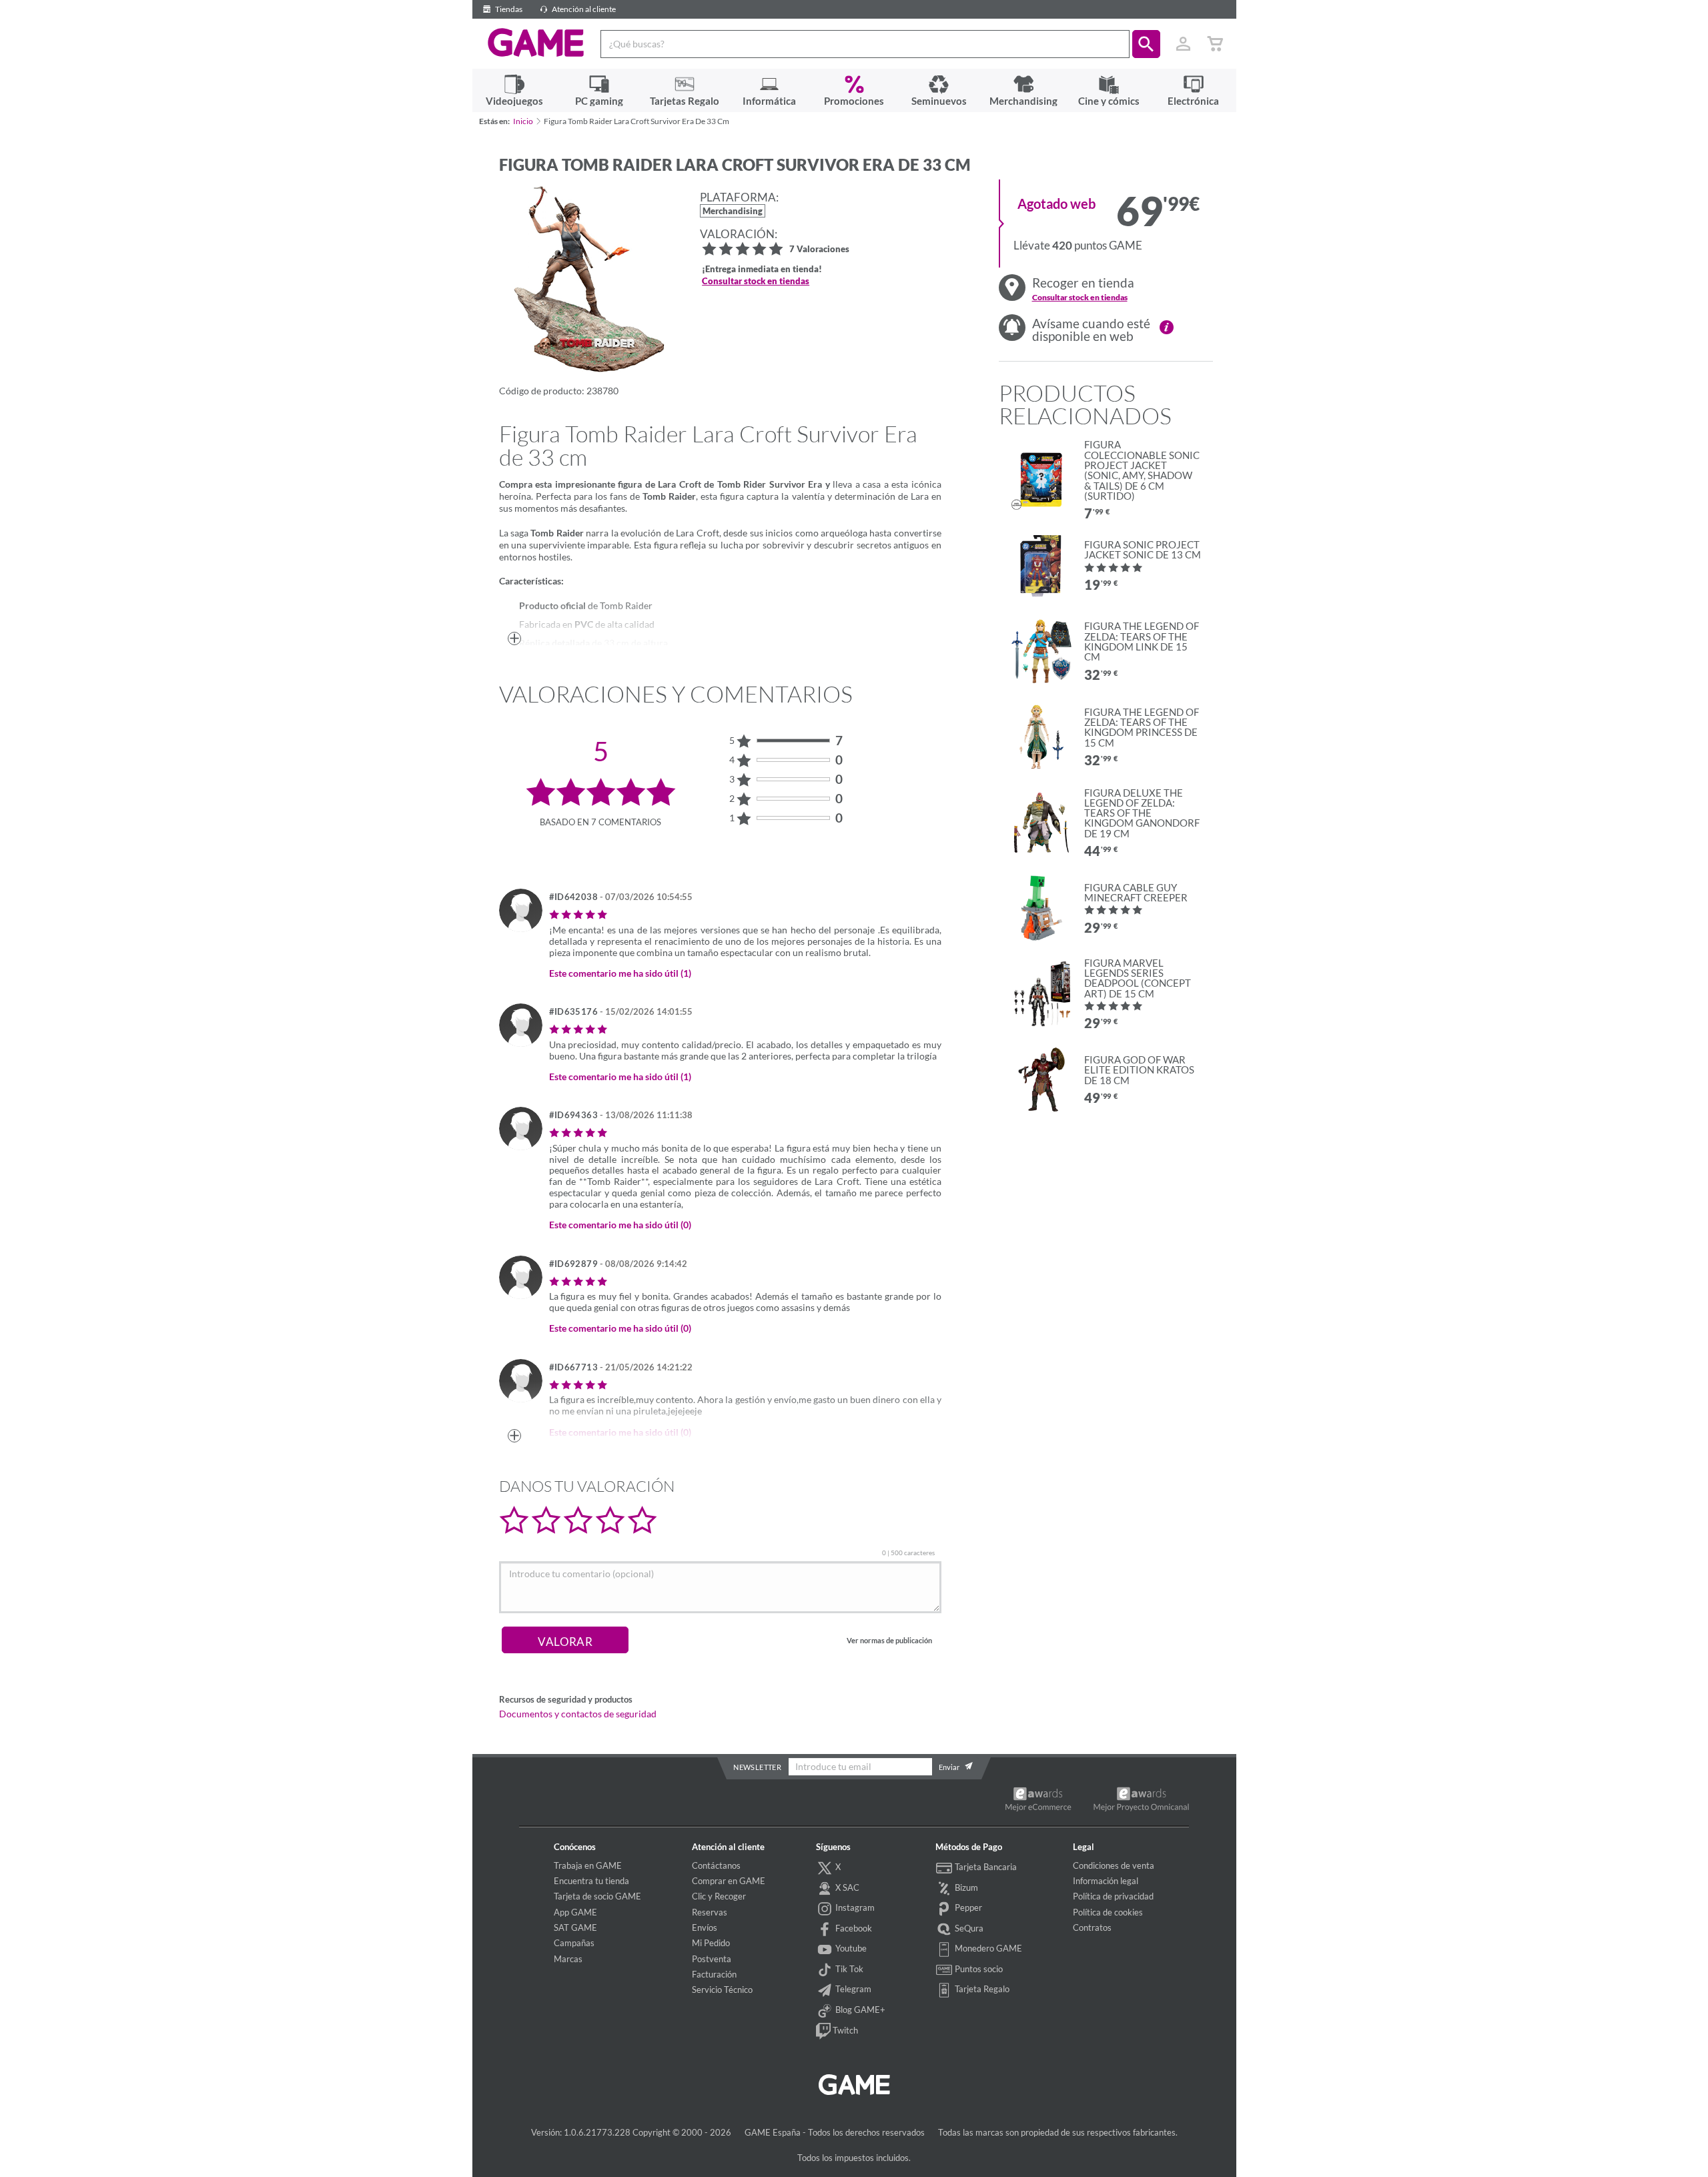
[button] (1146, 44)
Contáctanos (716, 1865)
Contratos (1092, 1927)
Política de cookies (1108, 1912)
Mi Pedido (711, 1943)
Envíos (705, 1927)
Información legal (1106, 1881)
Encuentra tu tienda (591, 1881)
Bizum (965, 1887)
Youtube (850, 1948)
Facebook (853, 1928)
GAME (536, 43)
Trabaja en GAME (588, 1865)
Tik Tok (848, 1969)
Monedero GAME (987, 1948)
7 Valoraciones (819, 250)
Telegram (852, 1990)
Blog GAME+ (859, 2010)
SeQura (968, 1928)
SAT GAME (575, 1927)
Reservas (710, 1912)
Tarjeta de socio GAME (597, 1896)
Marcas (568, 1959)
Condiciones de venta (1114, 1865)
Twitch (844, 2030)
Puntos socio (978, 1969)
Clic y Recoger (719, 1896)
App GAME (575, 1912)
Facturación (714, 1974)
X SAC (846, 1887)
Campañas (574, 1943)
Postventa (712, 1959)
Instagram (854, 1907)
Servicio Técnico (722, 1990)
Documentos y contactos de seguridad (578, 1714)
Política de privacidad (1113, 1896)
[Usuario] (1184, 44)
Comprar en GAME (729, 1881)
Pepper (967, 1907)
